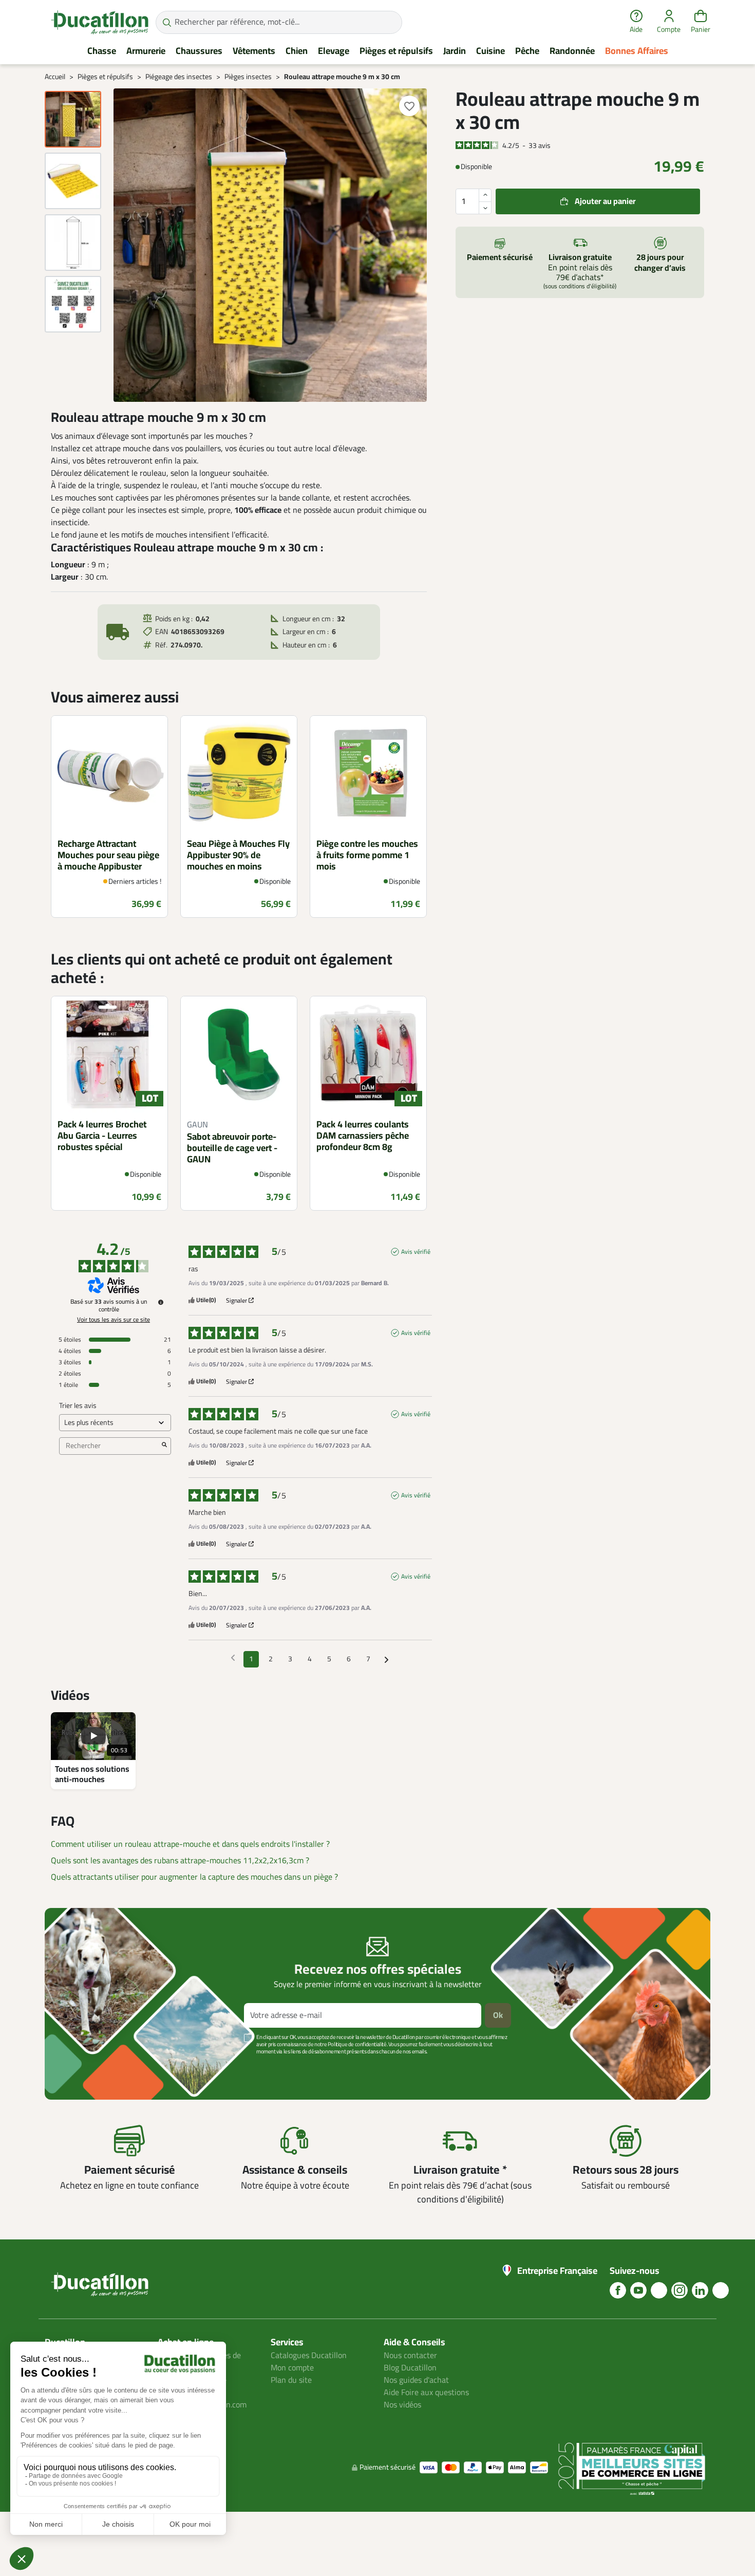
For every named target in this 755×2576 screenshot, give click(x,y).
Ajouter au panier (605, 201)
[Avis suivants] (386, 1660)
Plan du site (291, 2380)
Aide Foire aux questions (426, 2393)
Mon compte (292, 2368)
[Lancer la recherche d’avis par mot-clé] (164, 1446)
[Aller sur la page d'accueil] (100, 22)
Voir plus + (80, 2067)
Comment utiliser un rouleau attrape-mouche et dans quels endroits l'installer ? (190, 1844)
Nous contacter (410, 2356)
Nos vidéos (402, 2405)
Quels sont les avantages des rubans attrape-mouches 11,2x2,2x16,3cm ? (180, 1861)
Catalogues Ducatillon (309, 2356)
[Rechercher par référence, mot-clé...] (167, 22)
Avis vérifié (416, 1252)
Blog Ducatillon (410, 2368)
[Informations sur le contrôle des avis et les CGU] (161, 1302)
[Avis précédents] (233, 1658)
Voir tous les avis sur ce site (114, 1320)
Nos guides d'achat (416, 2380)
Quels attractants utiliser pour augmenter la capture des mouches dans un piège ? (194, 1877)
